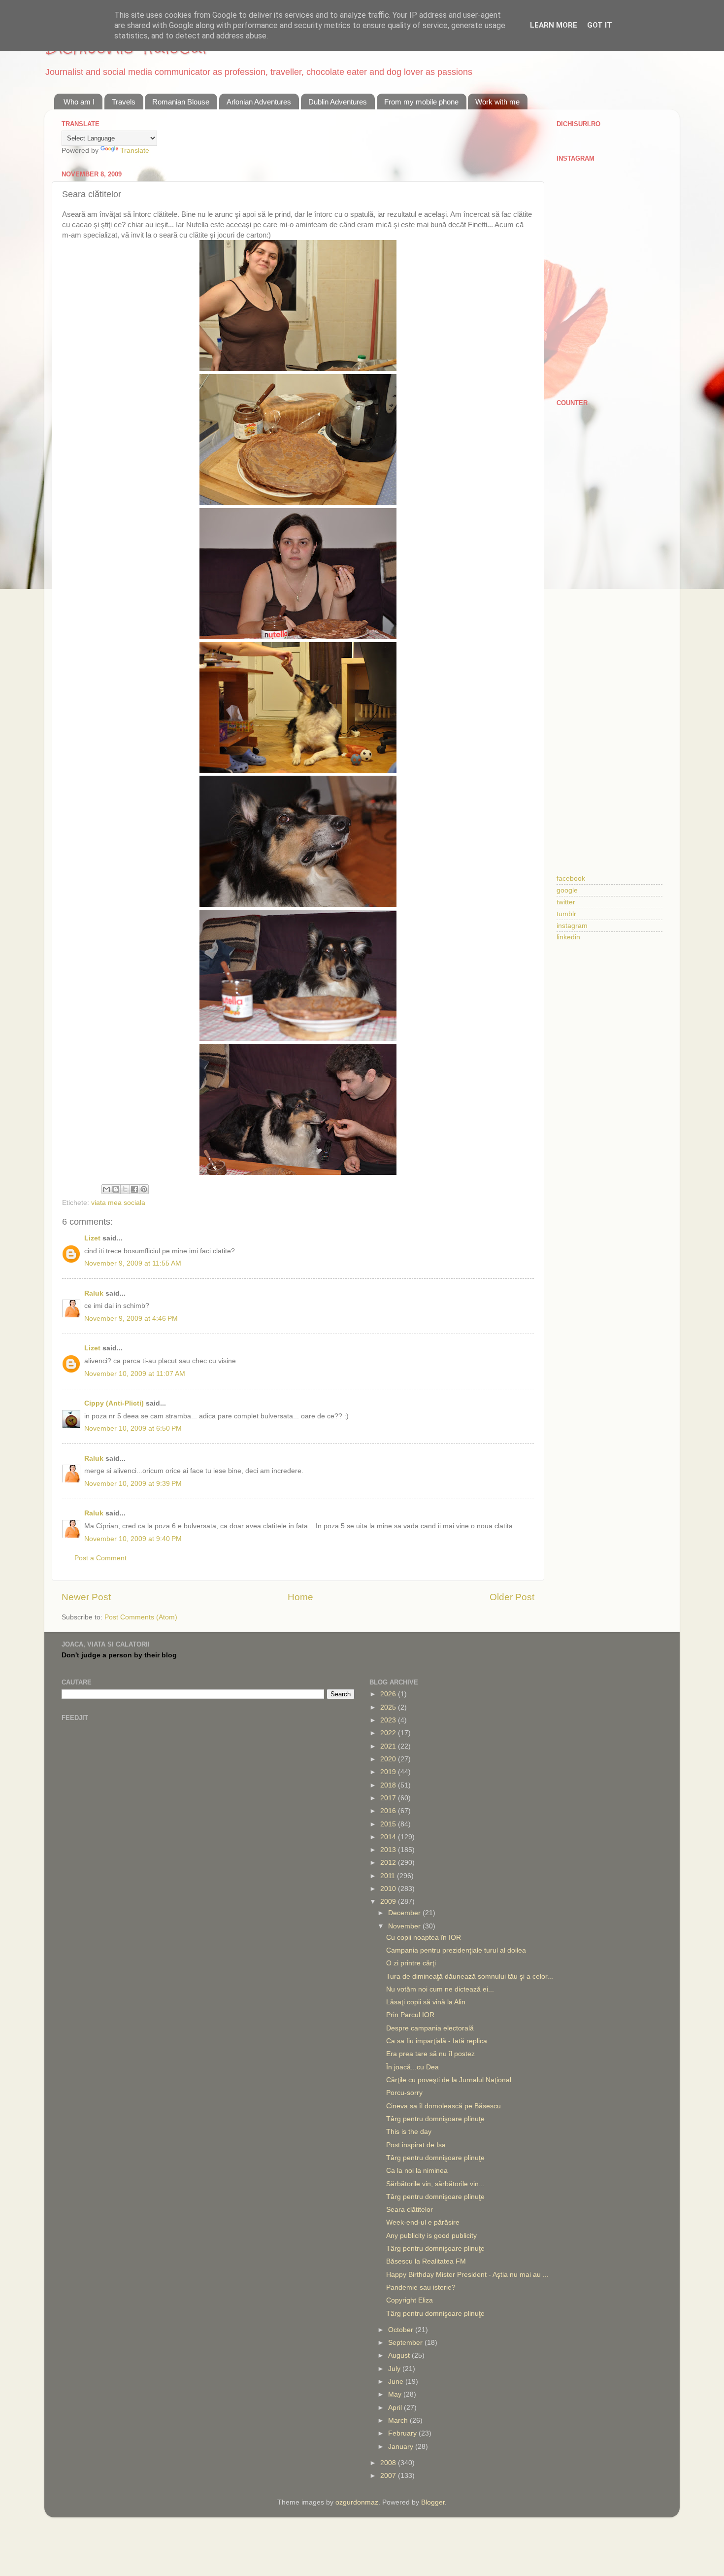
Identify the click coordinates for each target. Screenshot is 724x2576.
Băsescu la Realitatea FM (426, 2261)
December (405, 1913)
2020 (389, 1759)
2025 (389, 1707)
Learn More (554, 25)
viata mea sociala (118, 1203)
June (397, 2382)
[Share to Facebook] (134, 1189)
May (396, 2394)
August (400, 2355)
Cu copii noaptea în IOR (424, 1938)
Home (300, 1597)
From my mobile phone (421, 102)
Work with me (497, 102)
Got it (600, 25)
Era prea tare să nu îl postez (430, 2054)
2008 (389, 2463)
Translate (135, 151)
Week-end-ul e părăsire (423, 2222)
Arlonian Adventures (259, 102)
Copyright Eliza (410, 2300)
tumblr (566, 914)
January (402, 2447)
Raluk (94, 1293)
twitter (566, 902)
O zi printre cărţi (411, 1963)
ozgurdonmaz (357, 2502)
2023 (389, 1720)
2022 (389, 1733)
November (405, 1926)
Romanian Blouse (181, 102)
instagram (572, 926)
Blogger (433, 2502)
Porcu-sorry (404, 2093)
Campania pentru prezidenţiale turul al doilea (456, 1950)
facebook (571, 878)
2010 (389, 1889)
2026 (389, 1694)
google (567, 890)
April (396, 2408)
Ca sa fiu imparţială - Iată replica (437, 2041)
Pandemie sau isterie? (421, 2287)
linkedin (568, 937)
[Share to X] (125, 1189)
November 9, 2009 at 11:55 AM (133, 1263)
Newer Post (86, 1597)
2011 (389, 1876)
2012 (389, 1863)
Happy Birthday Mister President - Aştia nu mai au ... (467, 2275)
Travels (124, 102)
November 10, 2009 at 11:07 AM (135, 1374)
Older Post (512, 1597)
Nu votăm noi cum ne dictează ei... (440, 1989)
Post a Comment (100, 1558)
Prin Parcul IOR (410, 2015)
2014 (389, 1837)
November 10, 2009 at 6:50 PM (133, 1428)
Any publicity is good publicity (431, 2236)
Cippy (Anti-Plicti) (114, 1403)
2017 (389, 1798)
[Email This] (106, 1189)
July (395, 2369)
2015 (389, 1824)
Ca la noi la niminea (417, 2171)
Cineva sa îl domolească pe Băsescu (444, 2106)
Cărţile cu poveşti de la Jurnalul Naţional (449, 2080)
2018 (389, 1785)
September (406, 2343)
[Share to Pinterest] (144, 1189)
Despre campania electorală (430, 2028)
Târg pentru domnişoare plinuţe (435, 2119)
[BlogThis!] (116, 1189)
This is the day (409, 2132)
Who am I (79, 102)
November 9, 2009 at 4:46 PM (131, 1319)
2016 (389, 1811)
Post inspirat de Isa (416, 2145)
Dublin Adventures (338, 102)
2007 (389, 2476)
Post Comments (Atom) (141, 1617)
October (402, 2330)
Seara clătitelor (410, 2210)
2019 (389, 1772)
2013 (389, 1850)
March (399, 2421)
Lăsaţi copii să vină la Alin (426, 2002)
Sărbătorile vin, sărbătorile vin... (435, 2184)
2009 (389, 1902)
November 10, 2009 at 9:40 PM (133, 1539)
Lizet (92, 1238)
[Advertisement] (609, 569)
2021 (389, 1746)
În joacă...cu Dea (412, 2067)
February (403, 2433)
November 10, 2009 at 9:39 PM (133, 1484)
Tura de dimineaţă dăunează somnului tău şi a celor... (470, 1976)
